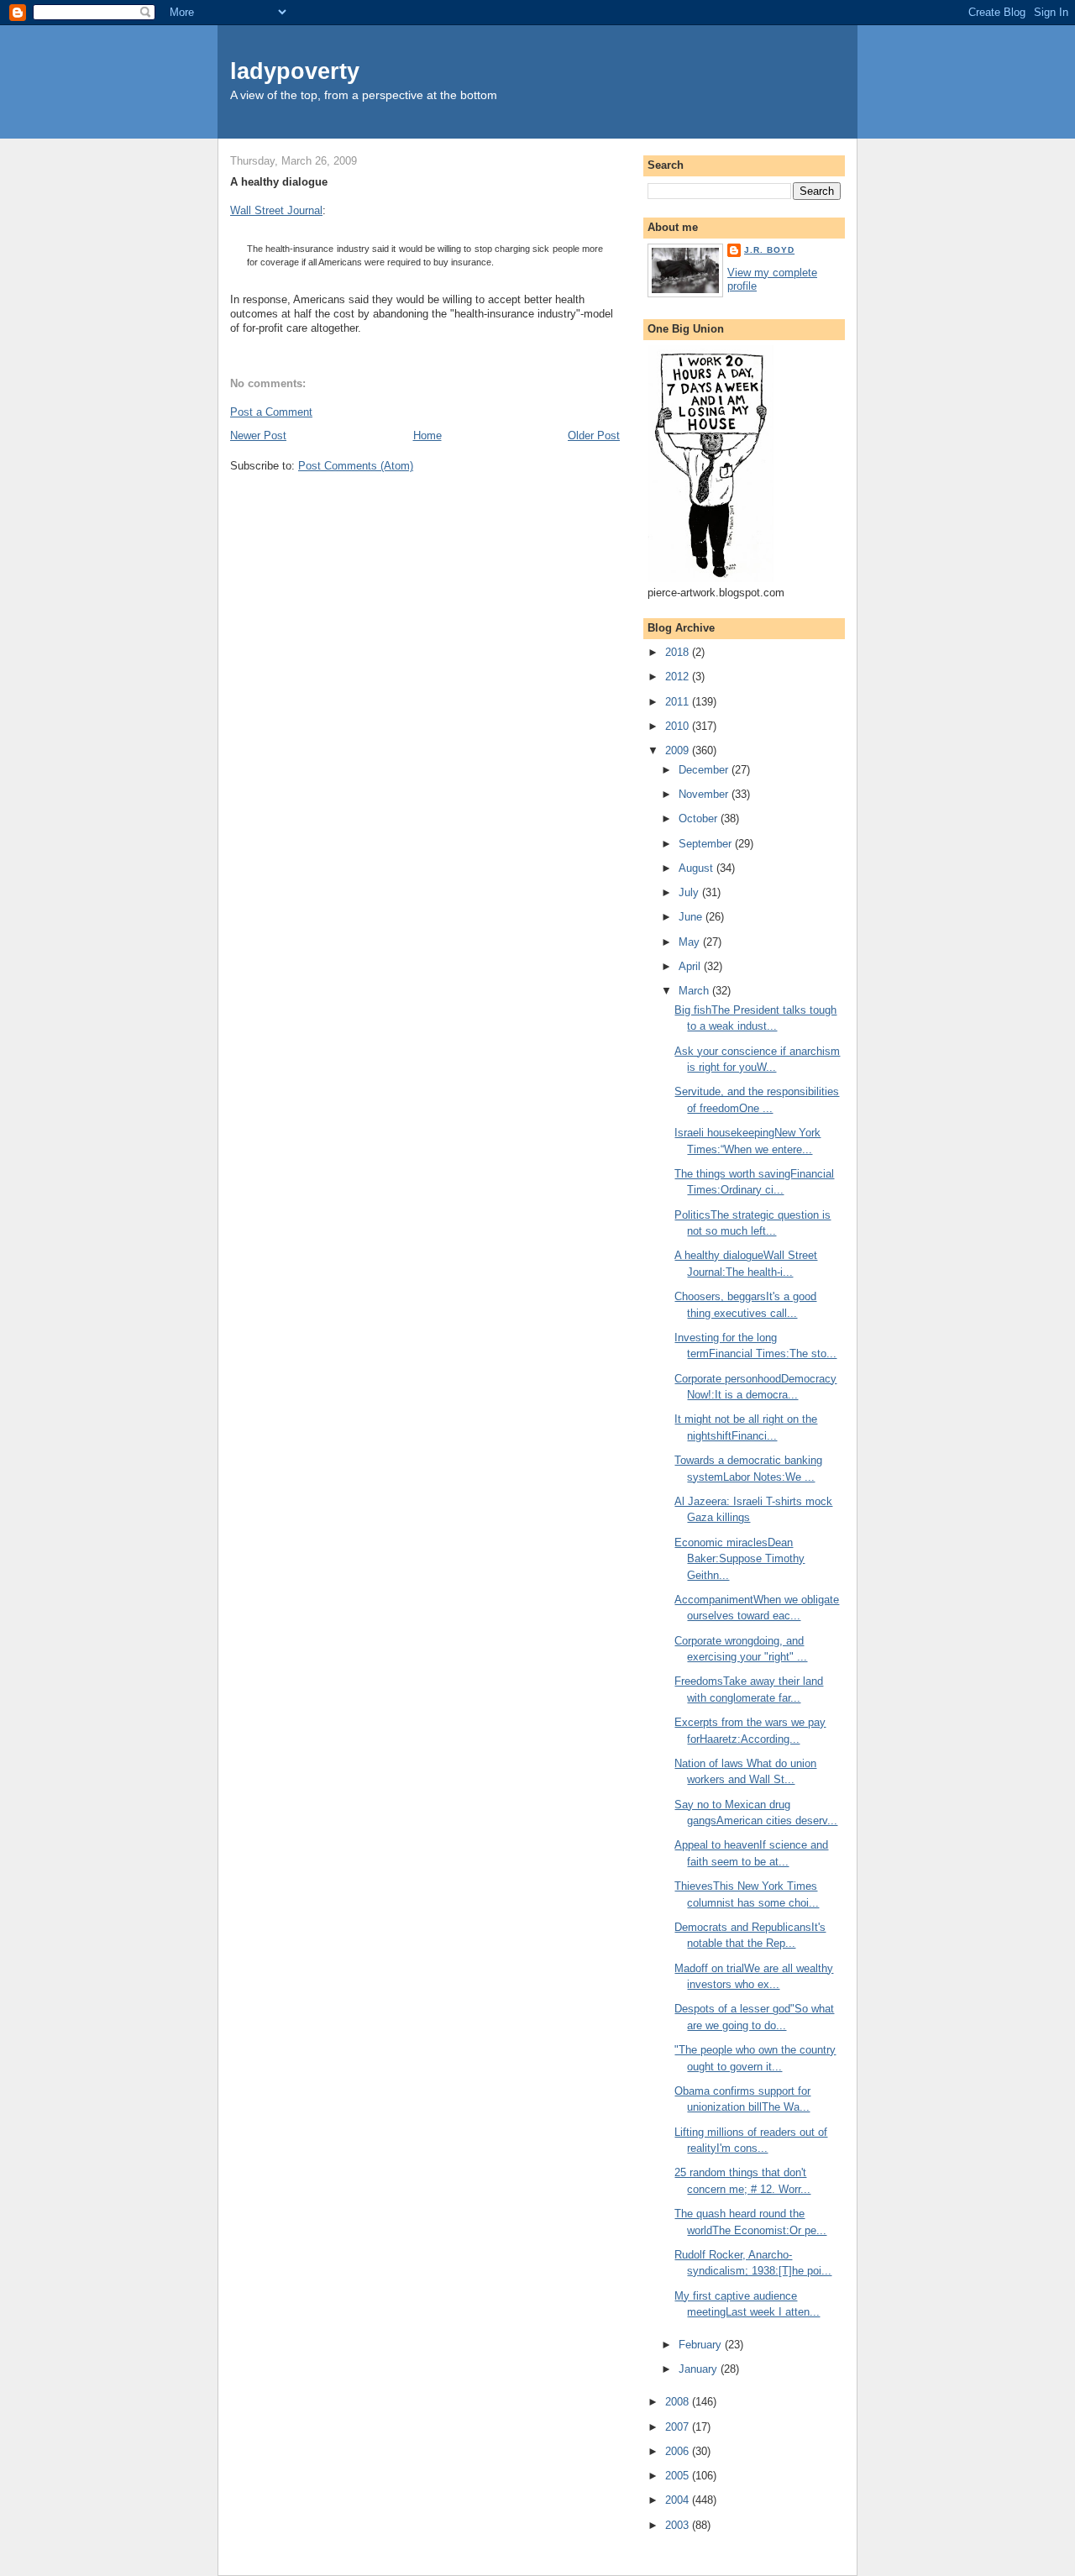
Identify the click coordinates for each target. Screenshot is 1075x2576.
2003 (679, 2525)
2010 (679, 726)
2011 (679, 702)
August (697, 868)
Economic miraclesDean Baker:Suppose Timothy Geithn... (739, 1559)
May (691, 942)
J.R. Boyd (769, 250)
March (695, 991)
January (700, 2369)
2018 (679, 652)
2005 (679, 2476)
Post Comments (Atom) (356, 466)
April (691, 966)
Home (427, 435)
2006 (679, 2451)
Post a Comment (271, 412)
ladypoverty (295, 71)
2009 (679, 750)
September (707, 844)
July (690, 892)
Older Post (594, 435)
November (705, 794)
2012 (679, 677)
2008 (679, 2402)
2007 (679, 2427)
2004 (679, 2500)
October (700, 818)
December (705, 770)
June (692, 917)
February (702, 2345)
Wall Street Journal (276, 210)
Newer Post (258, 435)
